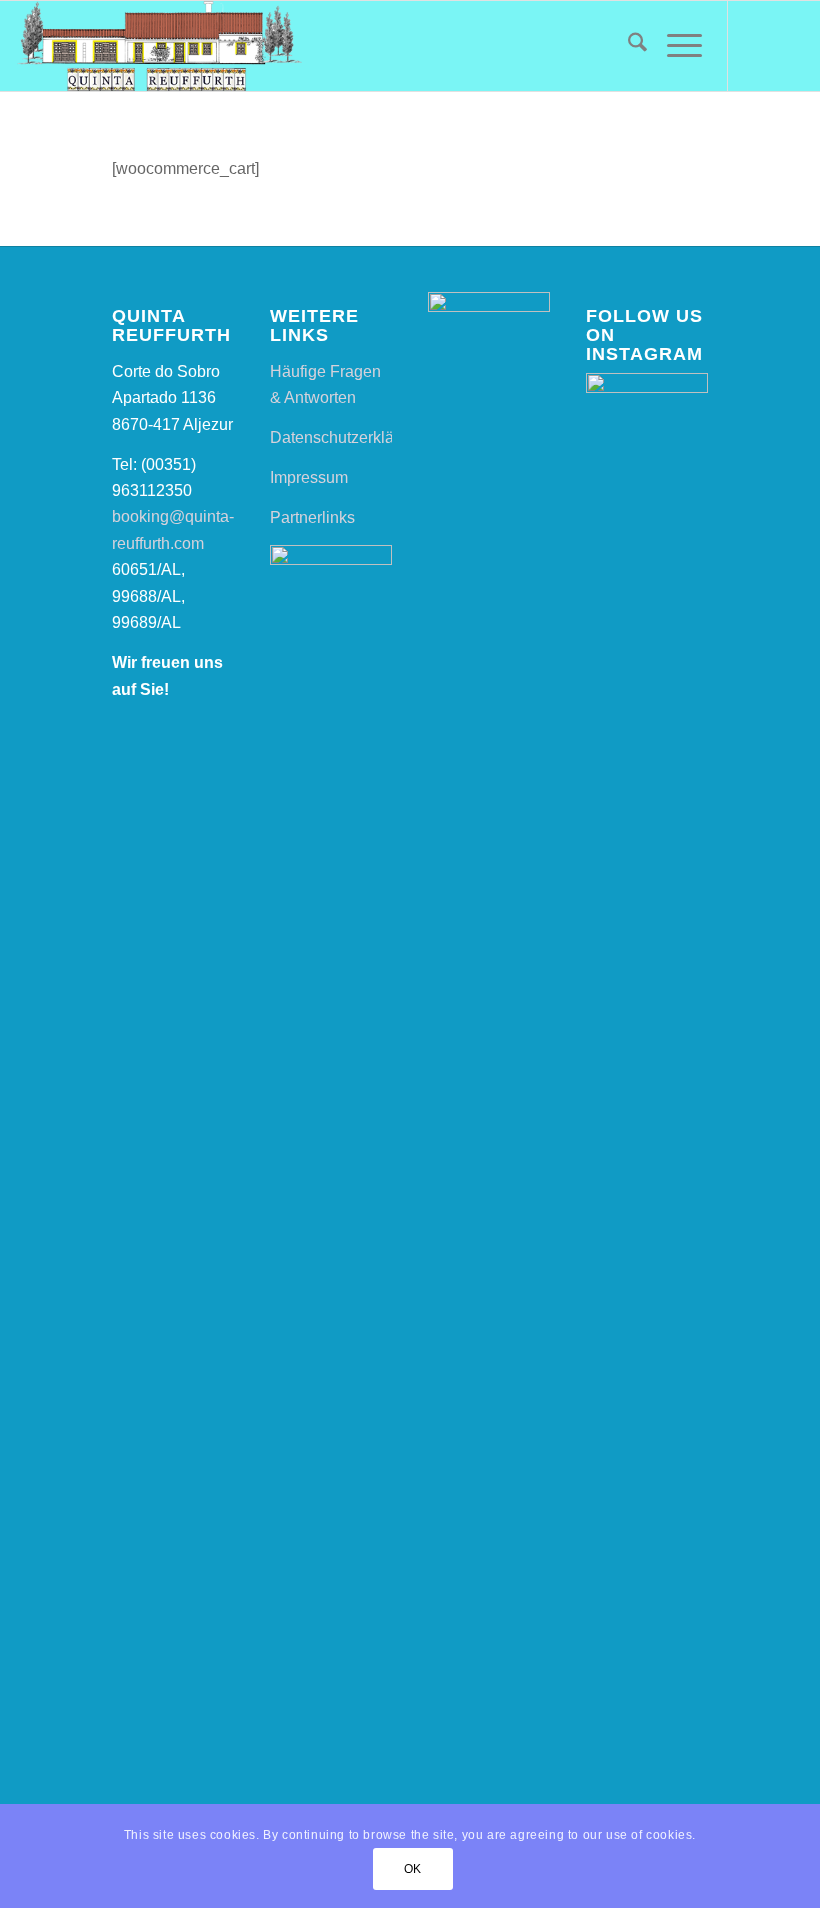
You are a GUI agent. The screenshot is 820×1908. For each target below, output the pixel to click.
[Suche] (627, 46)
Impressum (309, 477)
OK (413, 1869)
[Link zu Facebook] (759, 46)
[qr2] (159, 46)
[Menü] (674, 46)
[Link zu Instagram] (789, 46)
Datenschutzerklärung (348, 437)
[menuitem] (627, 46)
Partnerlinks (312, 517)
